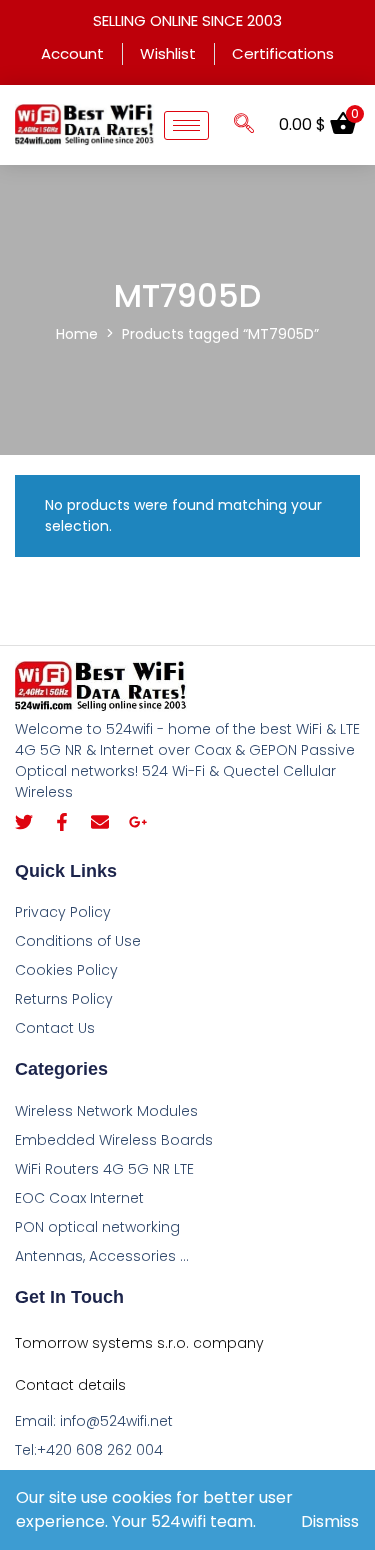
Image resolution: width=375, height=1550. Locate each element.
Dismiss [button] (330, 1521)
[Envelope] (100, 822)
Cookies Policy (66, 970)
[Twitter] (24, 822)
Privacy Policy (63, 912)
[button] (244, 125)
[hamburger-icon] (186, 125)
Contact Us (55, 1028)
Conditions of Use (78, 941)
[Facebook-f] (62, 822)
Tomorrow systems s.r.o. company (139, 1343)
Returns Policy (64, 999)
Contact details (70, 1385)
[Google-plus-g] (138, 822)
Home (77, 334)
